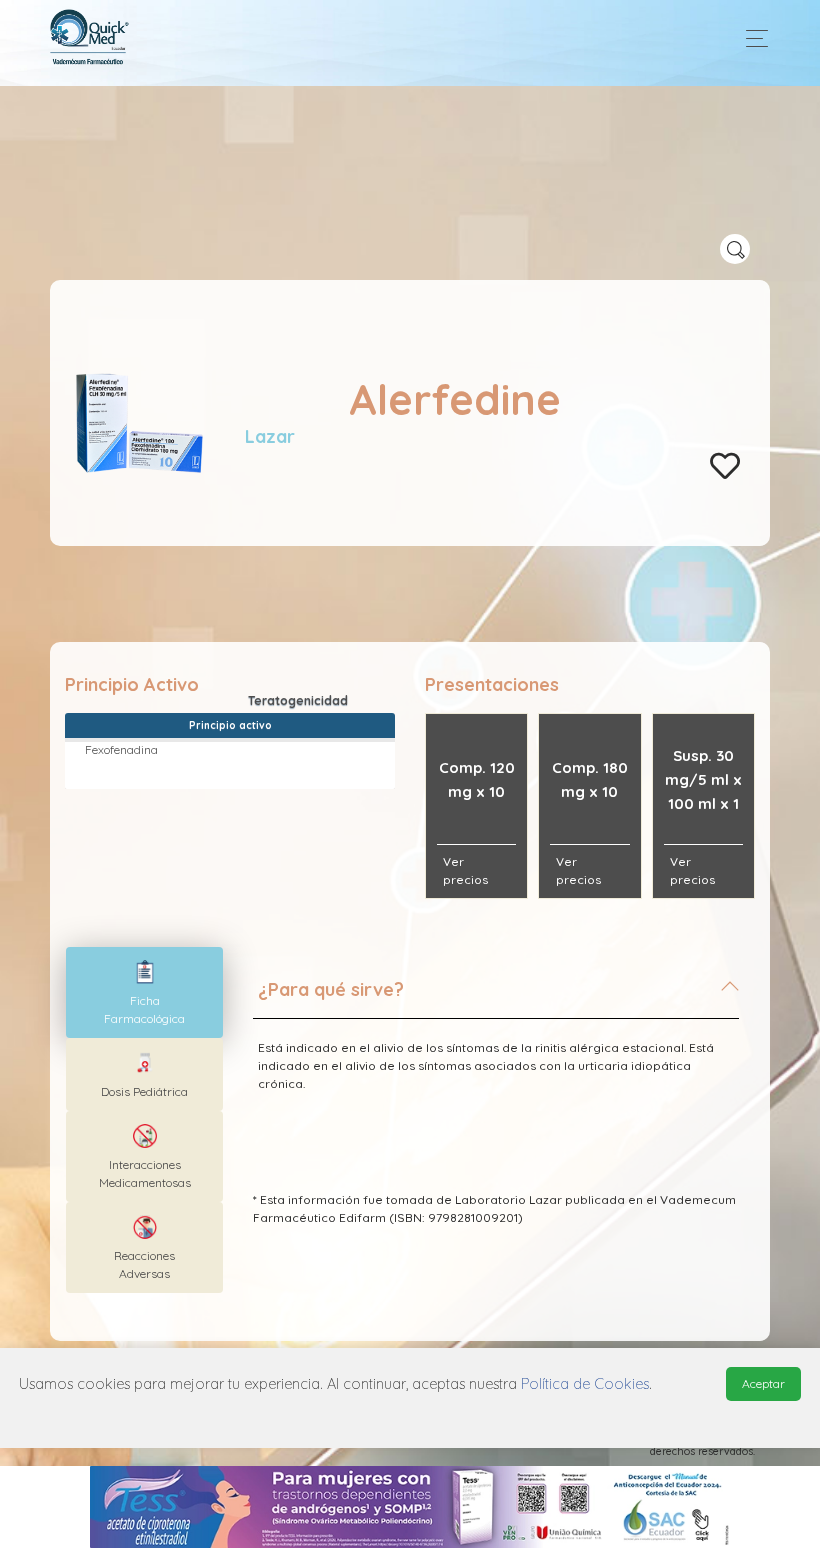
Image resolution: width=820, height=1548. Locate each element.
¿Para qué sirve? (331, 989)
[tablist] (144, 992)
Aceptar (763, 1383)
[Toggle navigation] (751, 38)
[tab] (496, 998)
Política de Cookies (585, 1384)
